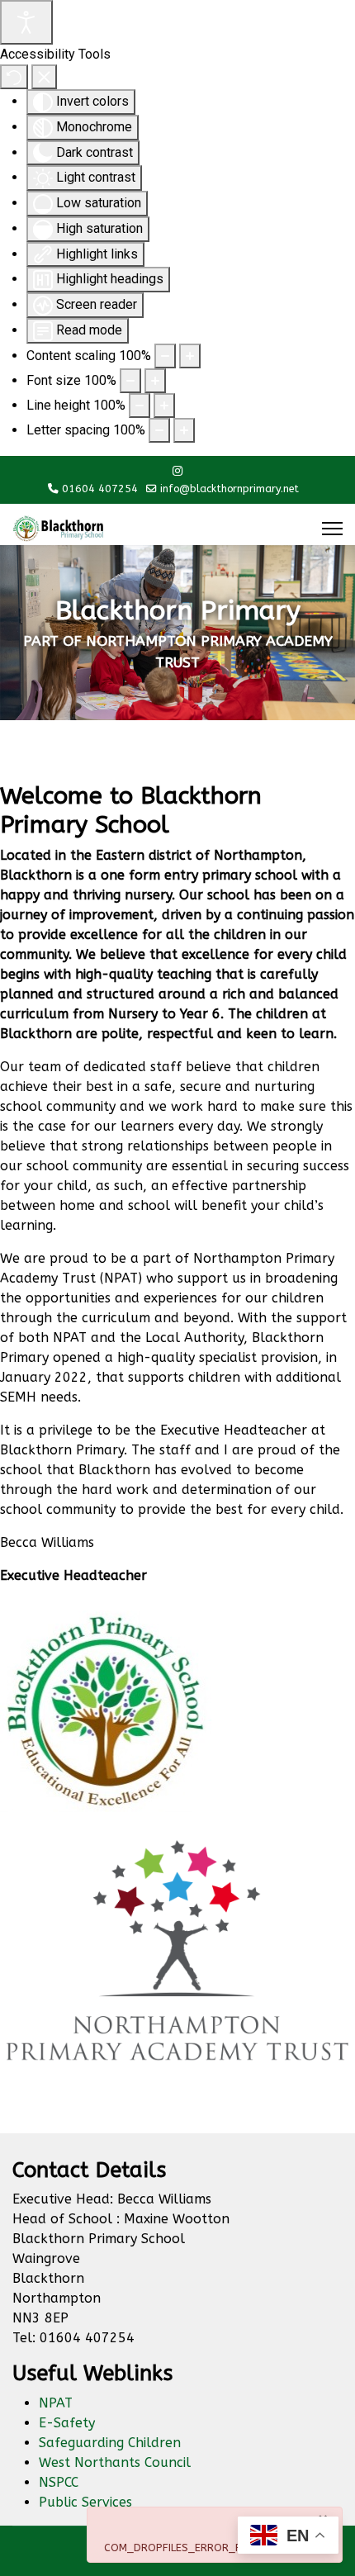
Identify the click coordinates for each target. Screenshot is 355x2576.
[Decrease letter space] (159, 430)
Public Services (85, 2502)
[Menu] (332, 529)
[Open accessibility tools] (26, 22)
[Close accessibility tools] (44, 77)
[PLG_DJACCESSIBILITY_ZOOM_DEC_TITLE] (165, 356)
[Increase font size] (155, 381)
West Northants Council (115, 2462)
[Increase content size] (190, 356)
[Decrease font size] (130, 381)
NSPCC (59, 2482)
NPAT (56, 2403)
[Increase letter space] (184, 430)
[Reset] (14, 77)
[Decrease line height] (140, 406)
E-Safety (67, 2423)
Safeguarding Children (110, 2443)
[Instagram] (177, 471)
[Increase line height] (164, 406)
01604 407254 (100, 489)
